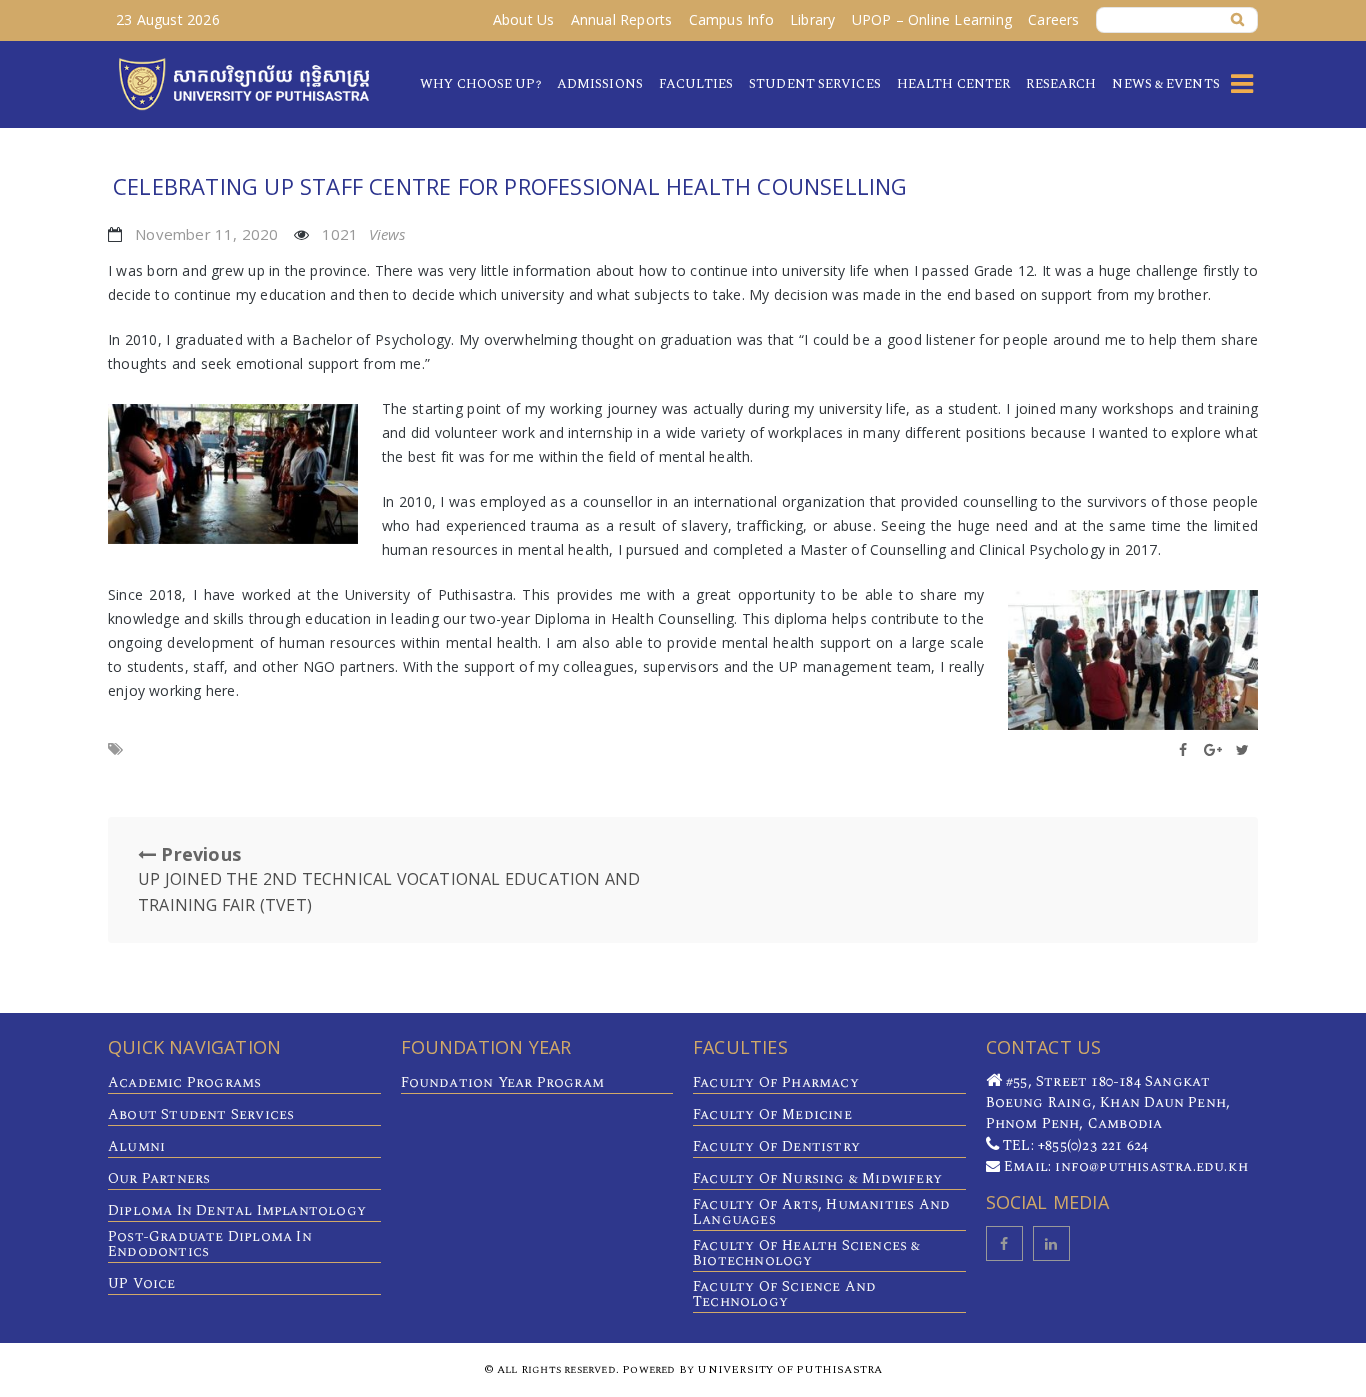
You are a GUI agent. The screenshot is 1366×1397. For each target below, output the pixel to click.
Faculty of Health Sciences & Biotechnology (807, 1253)
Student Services (815, 84)
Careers (1053, 19)
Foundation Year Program (503, 1082)
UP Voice (142, 1283)
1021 (364, 234)
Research (1061, 84)
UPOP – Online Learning (932, 19)
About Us (524, 19)
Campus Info (731, 19)
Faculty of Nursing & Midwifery (817, 1178)
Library (812, 19)
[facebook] (1004, 1243)
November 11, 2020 (206, 234)
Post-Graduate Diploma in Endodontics (210, 1244)
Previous (389, 879)
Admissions (600, 84)
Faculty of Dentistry (776, 1146)
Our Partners (159, 1178)
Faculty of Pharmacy (776, 1082)
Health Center (953, 84)
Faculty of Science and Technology (784, 1294)
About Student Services (201, 1114)
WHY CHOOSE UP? (480, 84)
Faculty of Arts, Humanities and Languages (821, 1212)
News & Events (1165, 84)
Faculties (696, 84)
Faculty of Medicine (772, 1114)
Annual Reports (622, 19)
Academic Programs (184, 1082)
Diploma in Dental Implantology (237, 1210)
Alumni (136, 1146)
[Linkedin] (1051, 1243)
